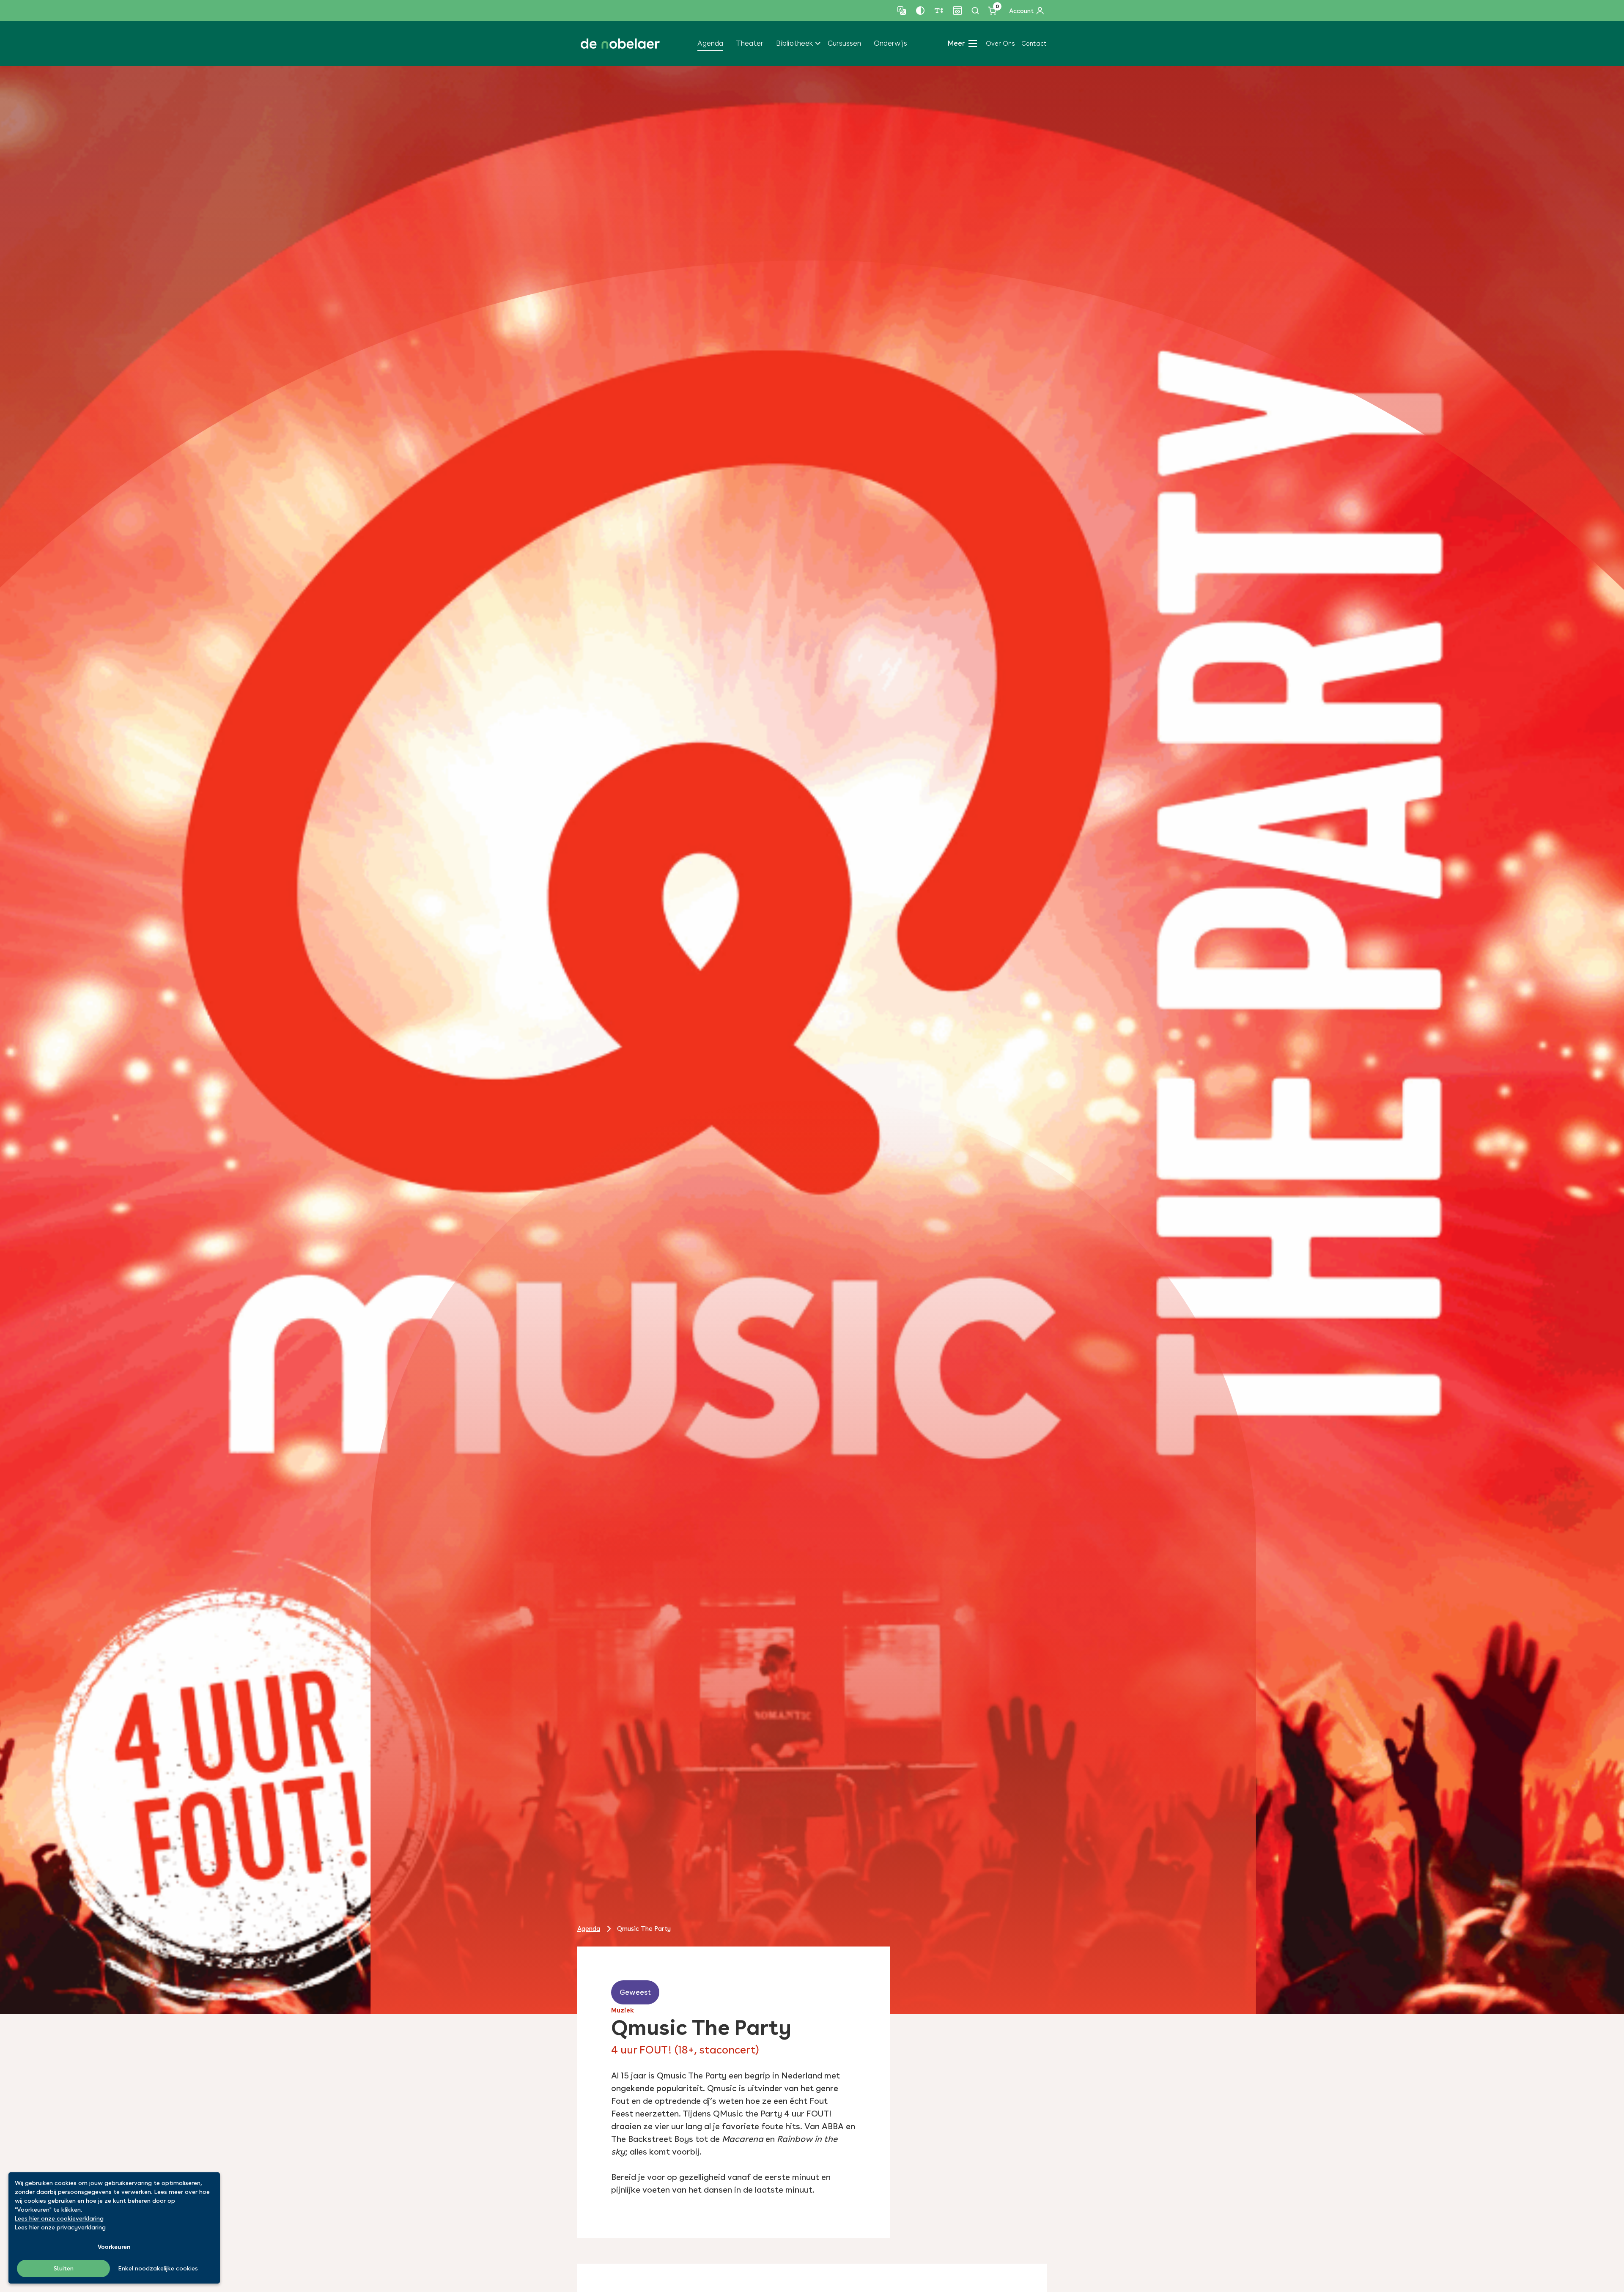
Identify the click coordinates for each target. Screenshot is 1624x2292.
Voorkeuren (114, 2247)
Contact (1034, 44)
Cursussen (844, 43)
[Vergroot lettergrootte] (939, 11)
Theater (750, 43)
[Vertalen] (902, 11)
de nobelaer (620, 44)
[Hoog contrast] (920, 11)
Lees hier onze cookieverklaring (59, 2218)
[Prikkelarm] (957, 11)
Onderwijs (890, 43)
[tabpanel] (812, 1040)
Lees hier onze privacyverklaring (60, 2227)
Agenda (710, 43)
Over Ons (1000, 44)
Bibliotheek (794, 43)
